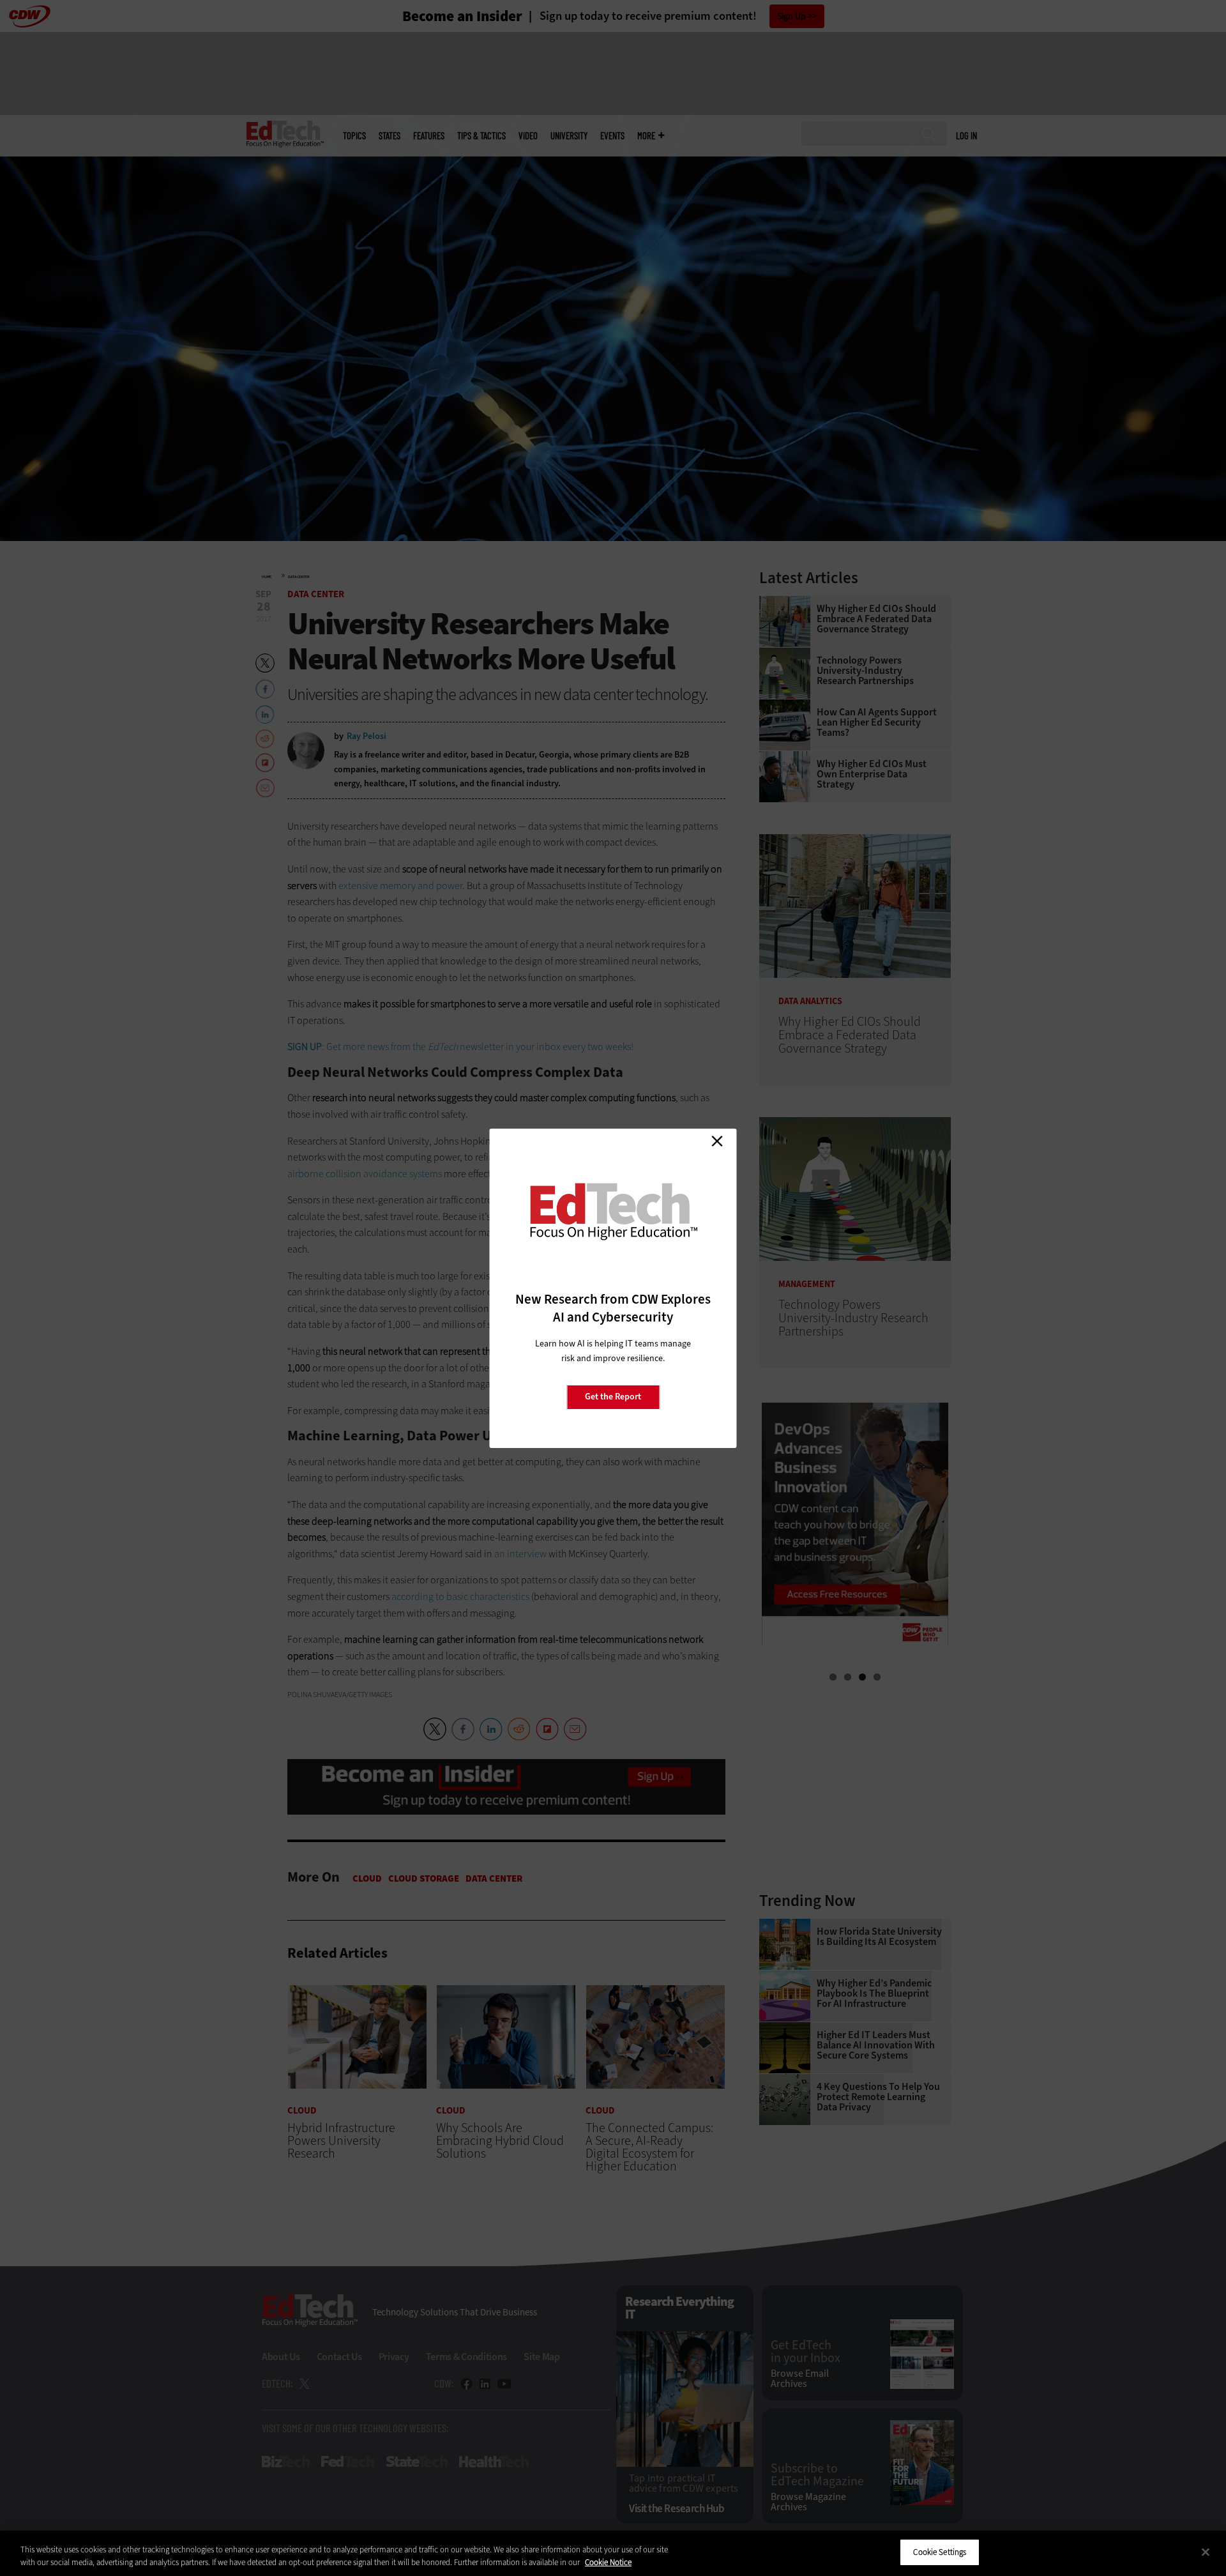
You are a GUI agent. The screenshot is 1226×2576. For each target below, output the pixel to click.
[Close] (1206, 2552)
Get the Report (613, 1397)
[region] (613, 2553)
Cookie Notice (608, 2562)
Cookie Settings (940, 2552)
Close (717, 1141)
